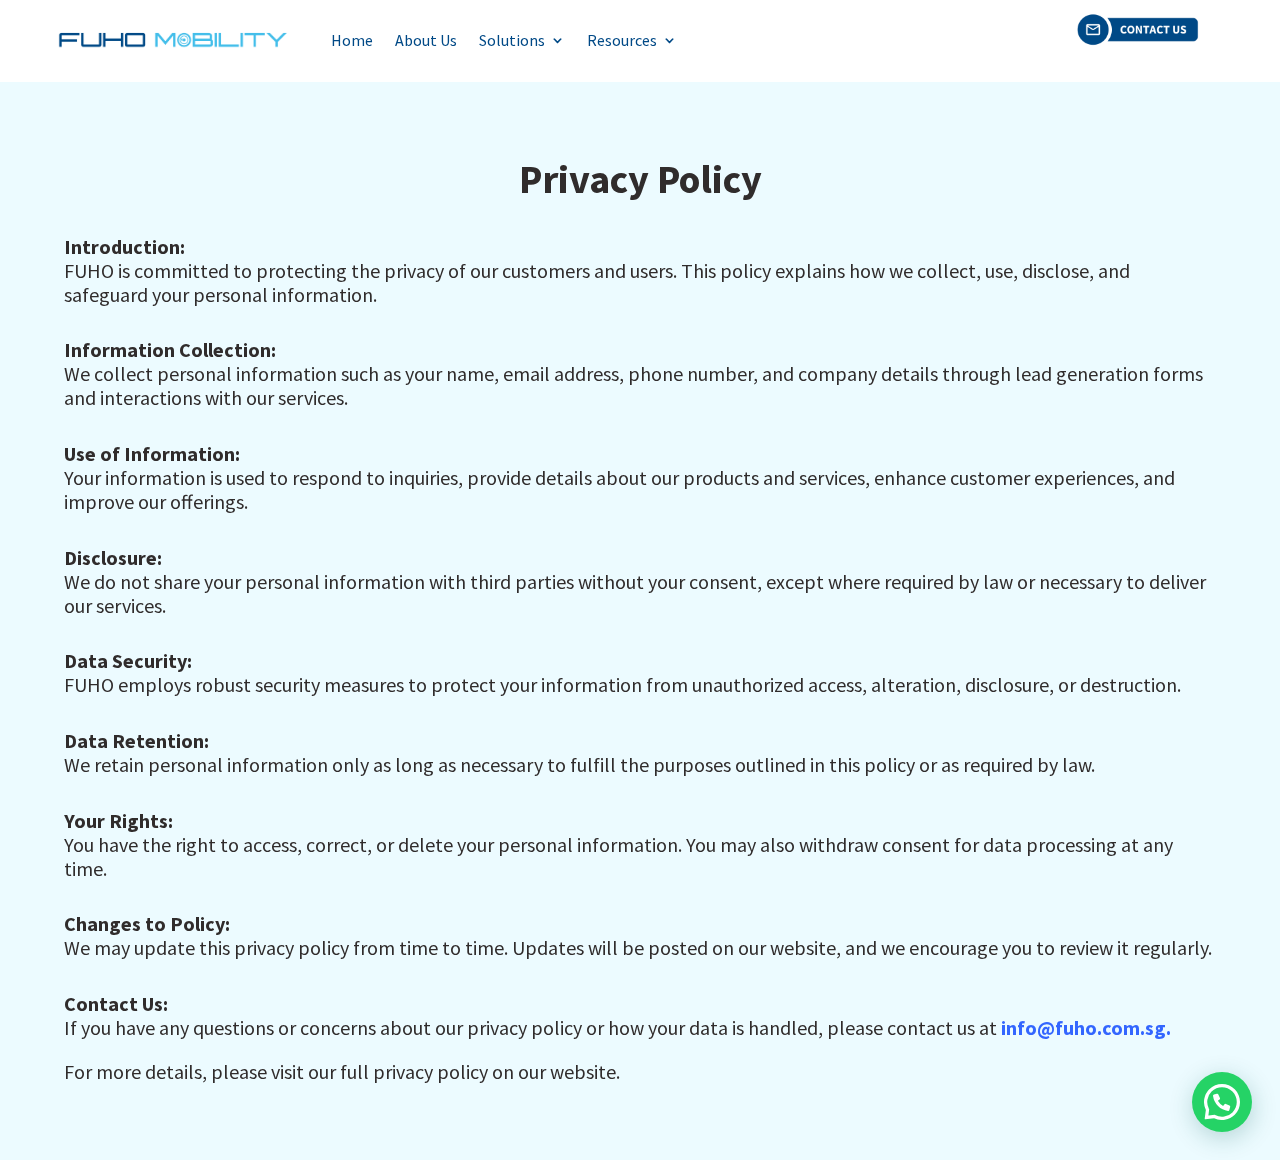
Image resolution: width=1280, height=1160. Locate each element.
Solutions (512, 40)
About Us (426, 40)
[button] (1222, 1102)
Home (352, 40)
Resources (622, 40)
